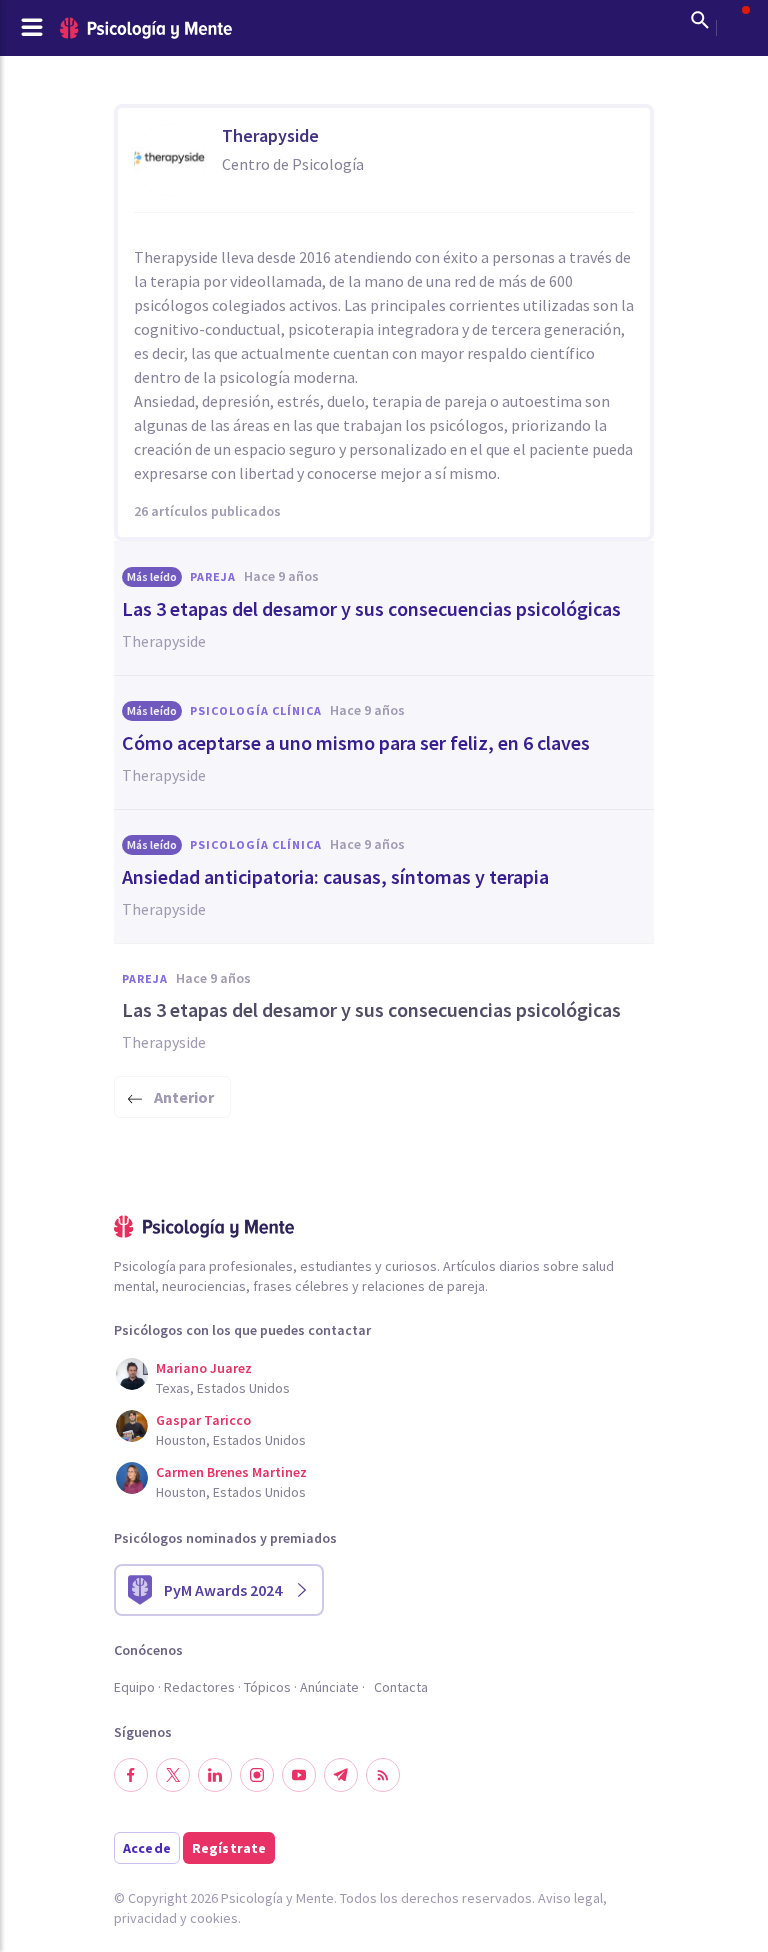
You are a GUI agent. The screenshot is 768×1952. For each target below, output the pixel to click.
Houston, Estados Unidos (231, 1440)
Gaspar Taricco (203, 1420)
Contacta (401, 1687)
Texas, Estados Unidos (223, 1388)
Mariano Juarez (204, 1368)
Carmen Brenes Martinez (231, 1472)
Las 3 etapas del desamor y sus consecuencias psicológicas (371, 608)
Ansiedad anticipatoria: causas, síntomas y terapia (335, 876)
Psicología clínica (256, 710)
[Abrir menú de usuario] (736, 20)
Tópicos (267, 1687)
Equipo (134, 1687)
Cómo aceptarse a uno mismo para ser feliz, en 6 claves (356, 742)
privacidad (145, 1918)
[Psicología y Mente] (146, 28)
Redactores (199, 1687)
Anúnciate (329, 1687)
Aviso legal (570, 1898)
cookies (214, 1918)
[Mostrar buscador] (700, 20)
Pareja (213, 576)
